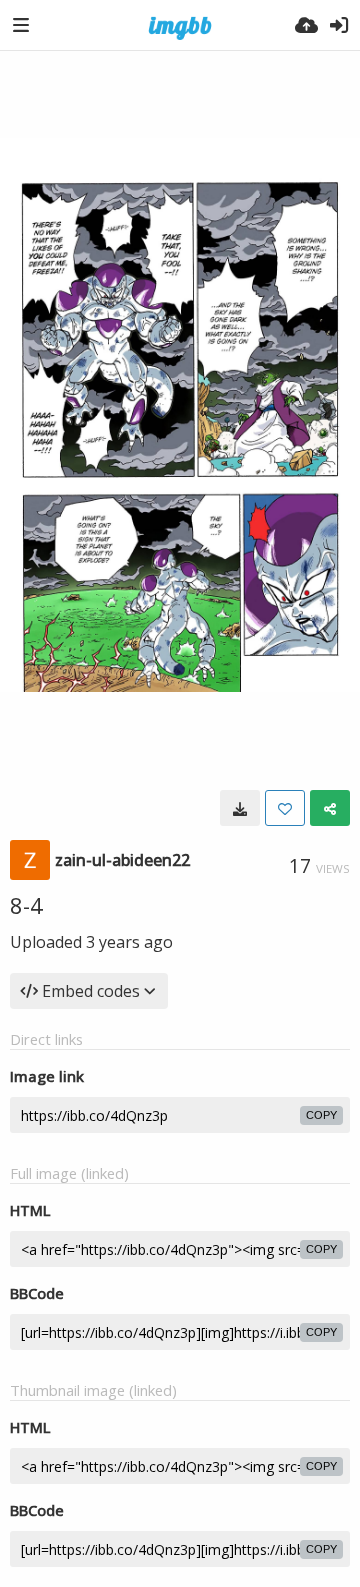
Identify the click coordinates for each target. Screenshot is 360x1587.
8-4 (26, 905)
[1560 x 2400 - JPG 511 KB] (240, 808)
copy (321, 1115)
